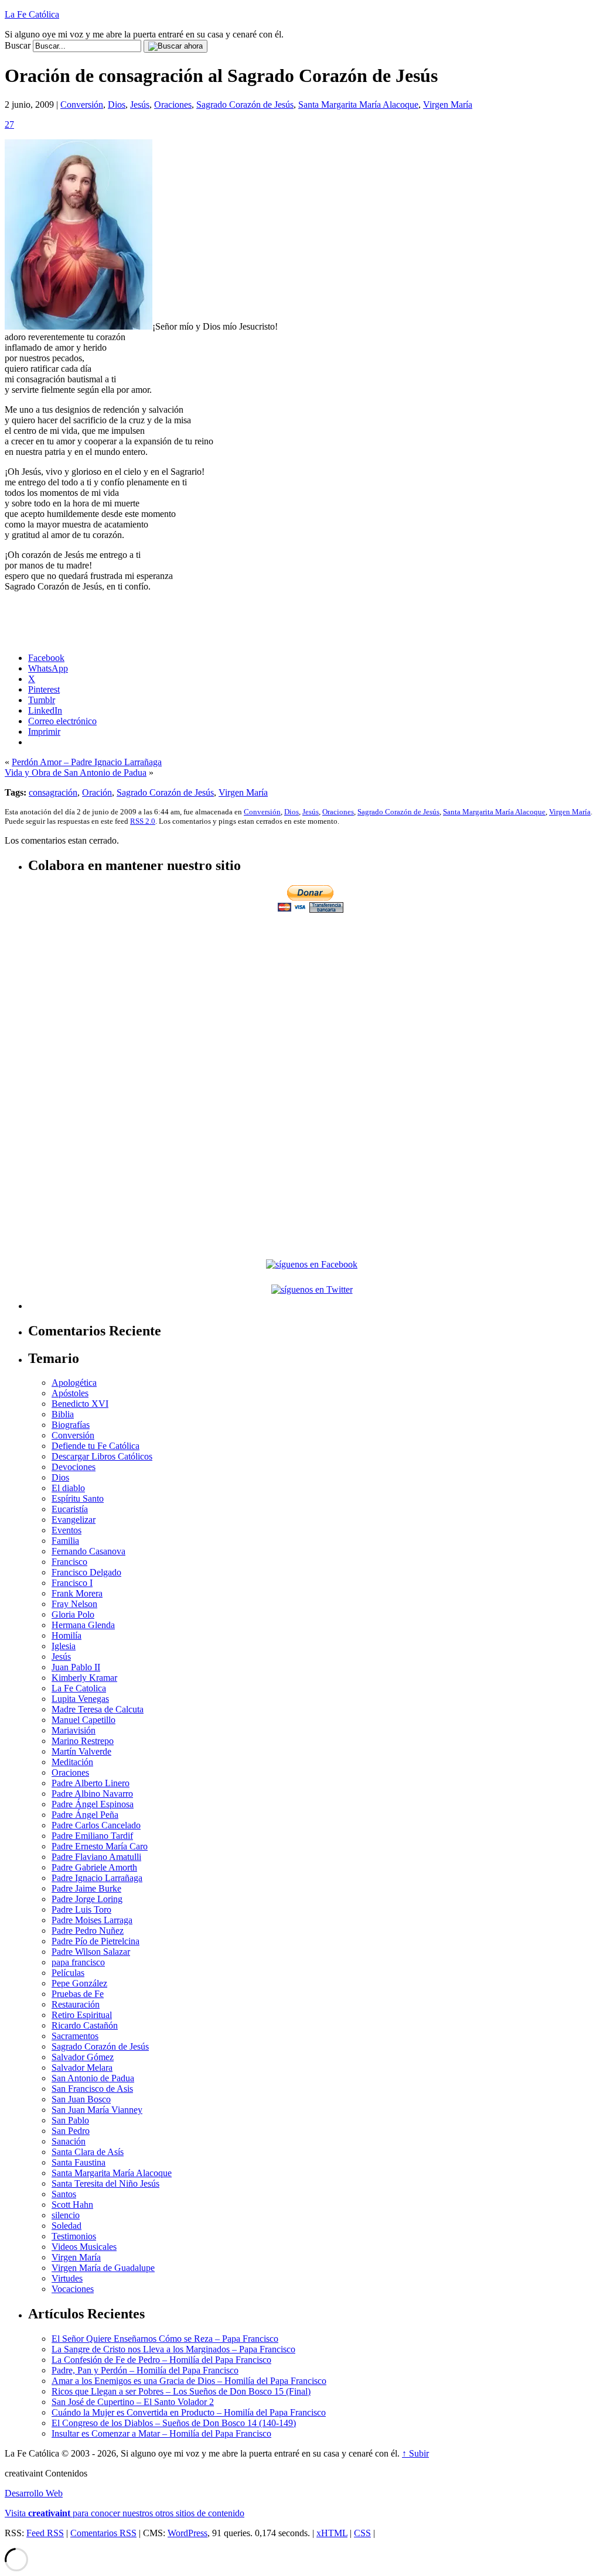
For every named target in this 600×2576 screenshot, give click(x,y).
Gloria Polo (73, 1614)
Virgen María (448, 105)
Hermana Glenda (83, 1625)
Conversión (82, 105)
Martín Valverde (81, 1751)
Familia (65, 1541)
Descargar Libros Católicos (102, 1456)
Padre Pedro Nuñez (88, 1931)
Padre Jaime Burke (86, 1888)
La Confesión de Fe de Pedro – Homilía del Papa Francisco (161, 2360)
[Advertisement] (312, 997)
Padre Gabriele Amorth (94, 1867)
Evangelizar (74, 1520)
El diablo (68, 1488)
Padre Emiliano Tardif (92, 1836)
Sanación (69, 2141)
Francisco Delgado (86, 1572)
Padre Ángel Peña (85, 1815)
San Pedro (71, 2131)
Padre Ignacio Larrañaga (97, 1878)
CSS (362, 2533)
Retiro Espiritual (82, 2015)
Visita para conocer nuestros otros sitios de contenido (125, 2513)
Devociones (74, 1467)
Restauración (76, 2004)
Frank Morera (77, 1593)
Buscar (18, 45)
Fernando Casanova (88, 1551)
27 (9, 124)
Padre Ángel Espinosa (93, 1804)
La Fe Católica (32, 14)
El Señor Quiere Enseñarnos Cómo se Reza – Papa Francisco (165, 2339)
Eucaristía (70, 1509)
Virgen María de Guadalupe (103, 2268)
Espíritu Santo (78, 1498)
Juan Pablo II (76, 1667)
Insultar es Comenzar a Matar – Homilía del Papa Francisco (161, 2433)
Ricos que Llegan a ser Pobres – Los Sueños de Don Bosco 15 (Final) (181, 2391)
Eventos (67, 1530)
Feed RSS (45, 2533)
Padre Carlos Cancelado (96, 1825)
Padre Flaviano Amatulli (96, 1857)
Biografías (71, 1425)
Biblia (63, 1414)
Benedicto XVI (80, 1404)
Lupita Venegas (80, 1699)
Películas (68, 1973)
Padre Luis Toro (81, 1909)
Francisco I (72, 1583)
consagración (53, 792)
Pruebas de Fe (78, 1994)
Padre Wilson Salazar (91, 1952)
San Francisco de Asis (92, 2089)
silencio (66, 2215)
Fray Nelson (74, 1604)
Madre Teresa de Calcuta (98, 1709)
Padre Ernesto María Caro (100, 1846)
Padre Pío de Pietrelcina (96, 1941)
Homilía (67, 1635)
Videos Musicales (84, 2247)
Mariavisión (74, 1730)
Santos (64, 2194)
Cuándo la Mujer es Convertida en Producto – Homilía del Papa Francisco (189, 2412)
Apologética (74, 1383)
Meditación (72, 1762)
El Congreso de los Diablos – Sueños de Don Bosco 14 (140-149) (174, 2423)
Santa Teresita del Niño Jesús (105, 2183)
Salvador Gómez (83, 2057)
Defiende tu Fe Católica (96, 1446)
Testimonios (74, 2236)
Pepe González (79, 1983)
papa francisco (78, 1962)
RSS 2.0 (143, 821)
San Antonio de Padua (93, 2078)
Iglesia (64, 1646)
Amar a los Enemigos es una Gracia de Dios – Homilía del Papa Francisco (189, 2381)
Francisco (69, 1562)
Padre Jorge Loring (87, 1899)
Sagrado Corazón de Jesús (245, 105)
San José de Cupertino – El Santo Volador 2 (133, 2402)
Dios (117, 105)
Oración (97, 792)
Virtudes (67, 2278)
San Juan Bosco (81, 2099)
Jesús (140, 105)
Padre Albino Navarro (92, 1794)
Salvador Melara (82, 2068)
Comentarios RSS (103, 2533)
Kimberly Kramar (84, 1678)
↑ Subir (415, 2453)
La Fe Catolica (79, 1688)
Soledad (67, 2226)
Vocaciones (73, 2289)
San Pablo (70, 2120)
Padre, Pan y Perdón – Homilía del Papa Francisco (145, 2370)
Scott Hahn (72, 2205)
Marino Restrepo (83, 1741)
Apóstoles (70, 1393)
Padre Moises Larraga (92, 1920)
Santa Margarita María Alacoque (358, 105)
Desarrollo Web (34, 2493)
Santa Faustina (79, 2162)
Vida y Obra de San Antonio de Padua (76, 773)
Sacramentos (75, 2036)
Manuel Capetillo (83, 1720)
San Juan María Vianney (97, 2110)
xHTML (332, 2533)
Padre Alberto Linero (91, 1783)
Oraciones (173, 105)
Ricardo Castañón (85, 2025)
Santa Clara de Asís (88, 2152)
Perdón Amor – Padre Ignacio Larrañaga (87, 762)
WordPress (187, 2533)
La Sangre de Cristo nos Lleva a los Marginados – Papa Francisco (173, 2349)
